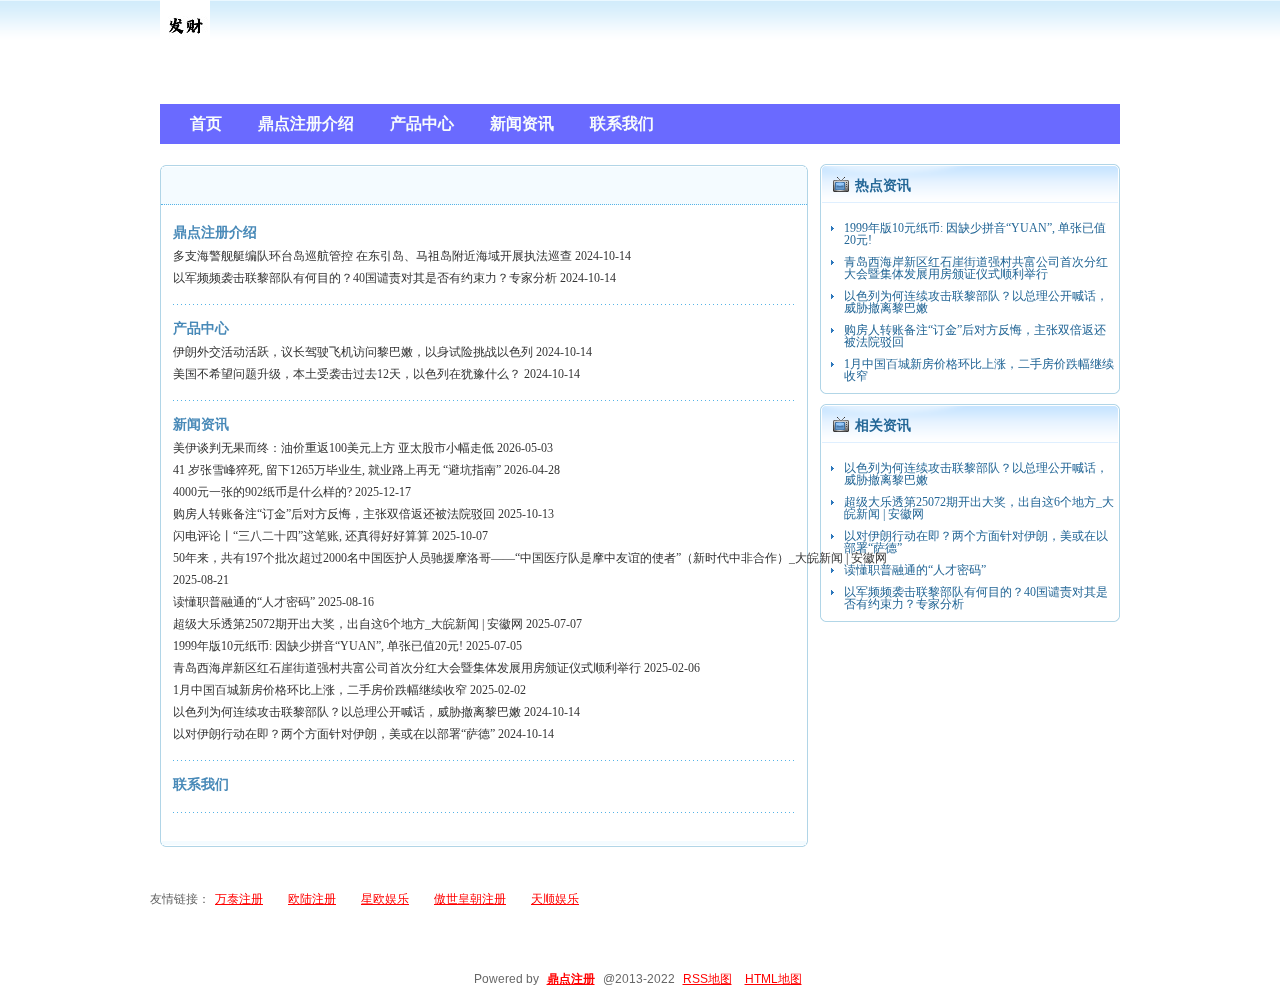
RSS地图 (707, 979)
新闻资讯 (201, 424)
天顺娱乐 (555, 899)
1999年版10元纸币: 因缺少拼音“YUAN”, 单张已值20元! (318, 646)
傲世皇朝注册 (470, 899)
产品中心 (201, 328)
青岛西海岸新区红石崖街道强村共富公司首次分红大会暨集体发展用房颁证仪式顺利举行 (407, 668)
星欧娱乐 (385, 899)
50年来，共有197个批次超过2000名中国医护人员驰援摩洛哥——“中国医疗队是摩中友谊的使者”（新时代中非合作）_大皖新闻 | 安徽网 (530, 558)
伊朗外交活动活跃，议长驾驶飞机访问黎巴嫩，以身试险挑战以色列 (353, 352)
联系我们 (201, 784)
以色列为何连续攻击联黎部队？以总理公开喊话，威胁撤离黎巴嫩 (347, 712)
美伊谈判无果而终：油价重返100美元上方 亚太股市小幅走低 (333, 448)
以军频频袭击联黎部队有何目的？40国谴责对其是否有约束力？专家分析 (365, 278)
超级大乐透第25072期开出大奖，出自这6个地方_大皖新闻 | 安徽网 (348, 624)
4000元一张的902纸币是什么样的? (262, 492)
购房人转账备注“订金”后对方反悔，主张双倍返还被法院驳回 (334, 514)
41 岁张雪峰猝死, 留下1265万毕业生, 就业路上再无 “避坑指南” (337, 470)
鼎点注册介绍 (215, 232)
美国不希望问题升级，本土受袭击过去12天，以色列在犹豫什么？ (347, 374)
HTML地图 (773, 979)
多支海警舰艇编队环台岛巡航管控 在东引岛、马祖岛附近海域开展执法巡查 (372, 256)
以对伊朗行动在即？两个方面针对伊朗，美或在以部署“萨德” (334, 734)
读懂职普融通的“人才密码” (244, 602)
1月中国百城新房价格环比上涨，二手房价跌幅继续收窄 (320, 690)
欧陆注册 (312, 899)
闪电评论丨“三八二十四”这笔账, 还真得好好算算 (301, 536)
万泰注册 (239, 899)
